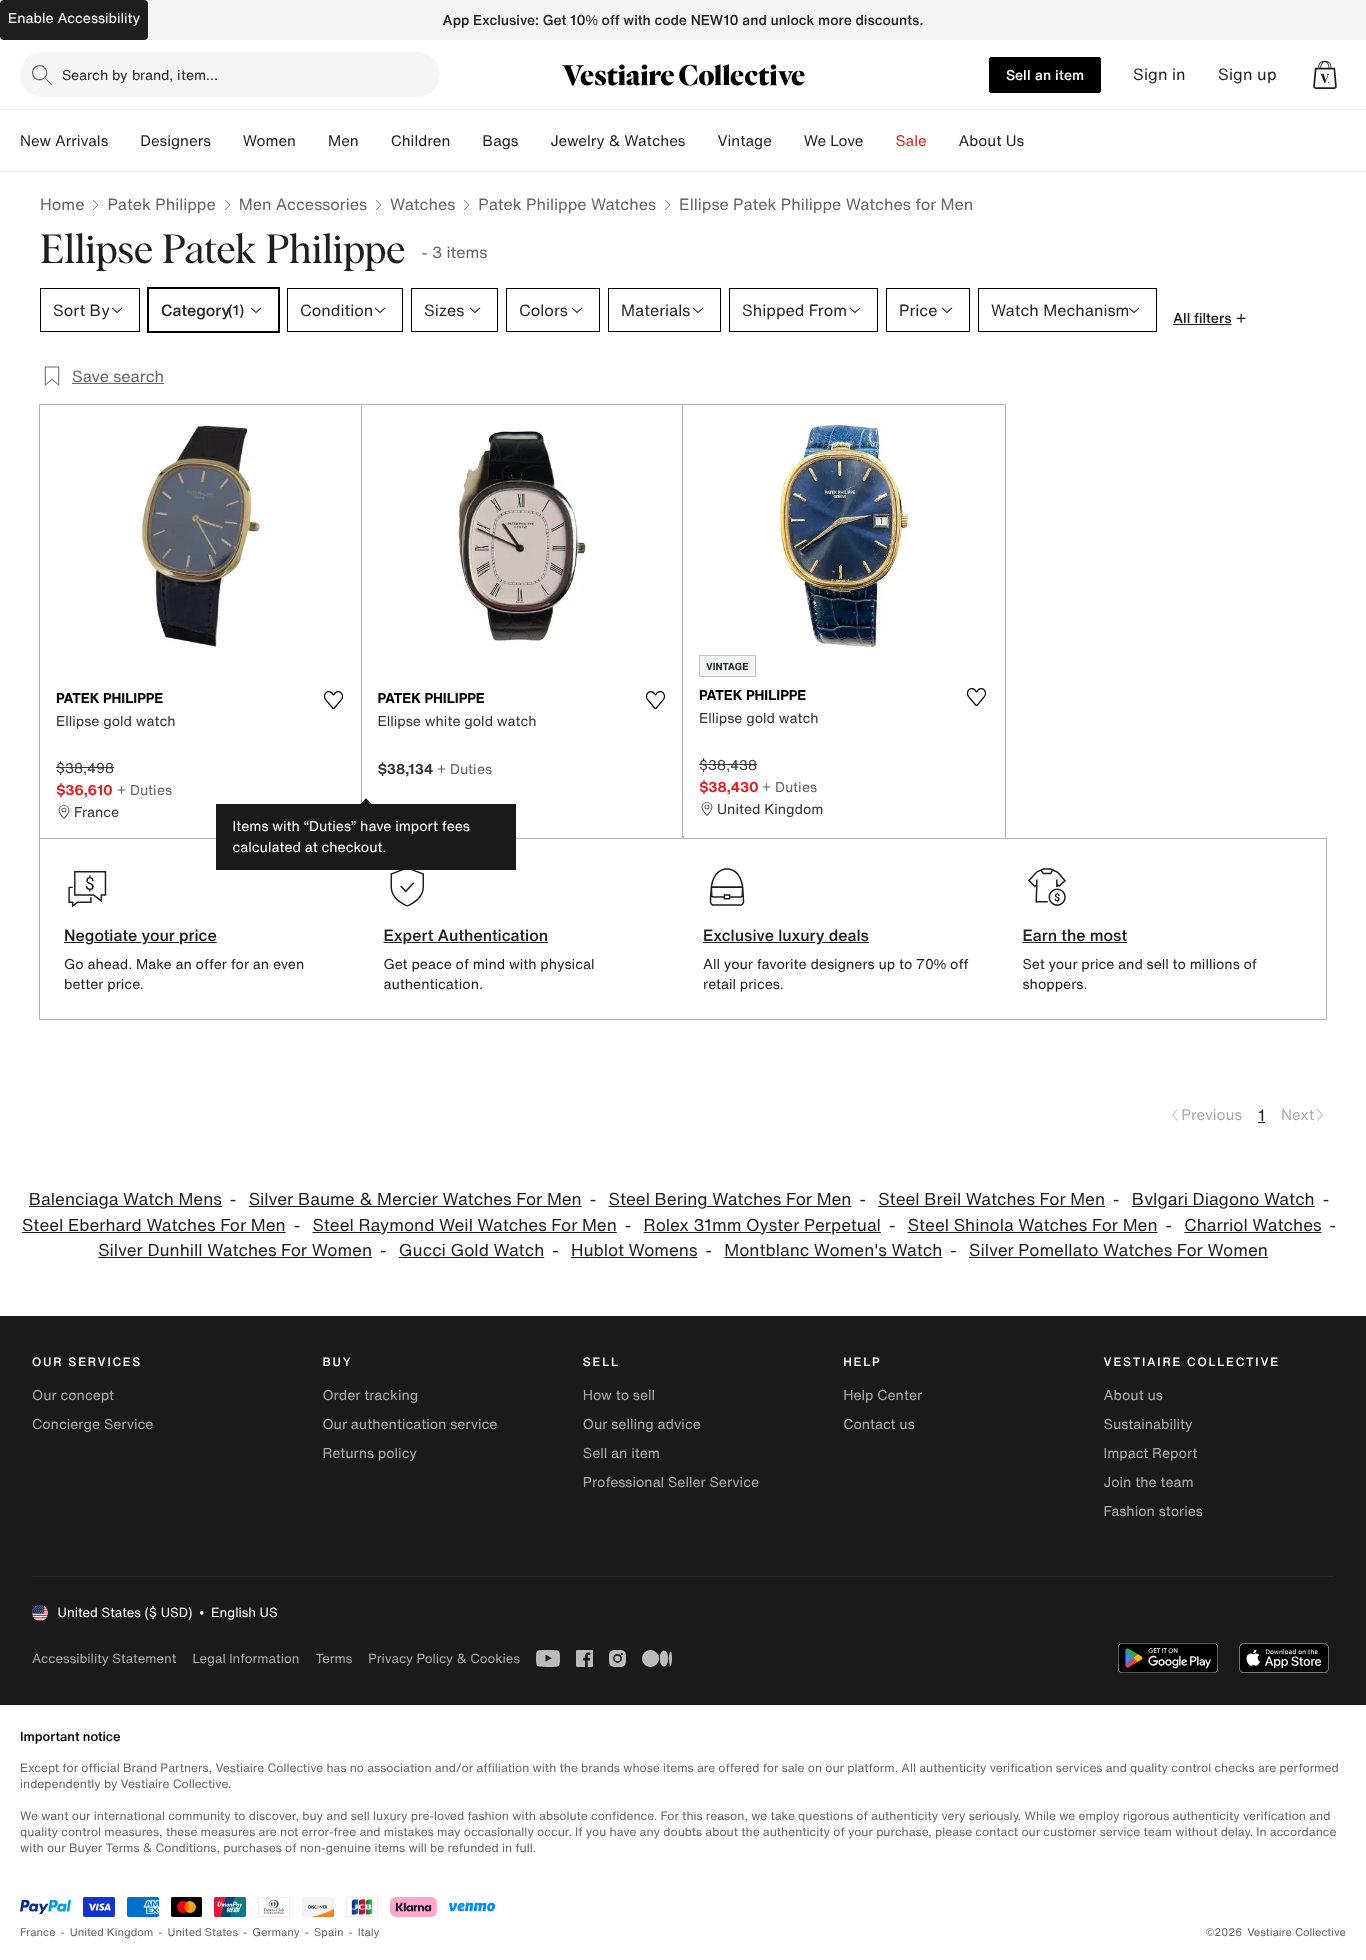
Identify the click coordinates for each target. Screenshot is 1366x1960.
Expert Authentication (466, 935)
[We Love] (880, 141)
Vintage (744, 141)
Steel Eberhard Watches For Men (154, 1225)
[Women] (312, 141)
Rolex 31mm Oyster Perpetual (762, 1225)
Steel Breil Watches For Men (991, 1199)
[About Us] (1040, 141)
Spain (329, 1932)
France (38, 1932)
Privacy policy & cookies (444, 1658)
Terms (333, 1658)
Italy (369, 1932)
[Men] (375, 141)
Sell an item (1045, 74)
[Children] (466, 141)
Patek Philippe (161, 204)
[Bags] (534, 141)
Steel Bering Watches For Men (730, 1199)
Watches (422, 204)
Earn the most (1075, 935)
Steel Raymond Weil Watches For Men (464, 1225)
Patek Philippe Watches (567, 204)
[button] (1325, 75)
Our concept (73, 1395)
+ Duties (144, 789)
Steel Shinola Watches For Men (1033, 1225)
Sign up (1247, 74)
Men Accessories (303, 204)
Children (421, 141)
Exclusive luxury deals (786, 935)
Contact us (879, 1424)
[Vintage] (788, 141)
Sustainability (1148, 1424)
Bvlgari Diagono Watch (1223, 1199)
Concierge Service (92, 1424)
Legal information (245, 1658)
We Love (834, 141)
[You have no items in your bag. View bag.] (1325, 75)
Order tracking (370, 1395)
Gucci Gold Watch (471, 1250)
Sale (911, 141)
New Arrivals (64, 141)
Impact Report (1151, 1453)
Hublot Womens (634, 1250)
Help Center (882, 1395)
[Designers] (227, 141)
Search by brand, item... (140, 74)
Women (269, 141)
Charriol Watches (1252, 1225)
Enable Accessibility (74, 18)
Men (343, 141)
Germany (276, 1932)
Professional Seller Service (671, 1482)
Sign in (1159, 74)
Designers (175, 141)
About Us (991, 141)
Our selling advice (642, 1424)
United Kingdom (112, 1932)
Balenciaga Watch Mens (125, 1199)
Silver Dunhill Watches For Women (235, 1250)
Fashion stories (1153, 1511)
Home (62, 204)
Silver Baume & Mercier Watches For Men (415, 1199)
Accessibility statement (104, 1658)
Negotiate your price (140, 935)
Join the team (1149, 1482)
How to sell (619, 1395)
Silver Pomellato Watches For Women (1118, 1250)
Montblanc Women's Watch (833, 1250)
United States (203, 1932)
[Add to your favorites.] (334, 700)
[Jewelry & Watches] (701, 141)
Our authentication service (409, 1424)
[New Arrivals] (124, 141)
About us (1133, 1395)
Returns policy (369, 1453)
